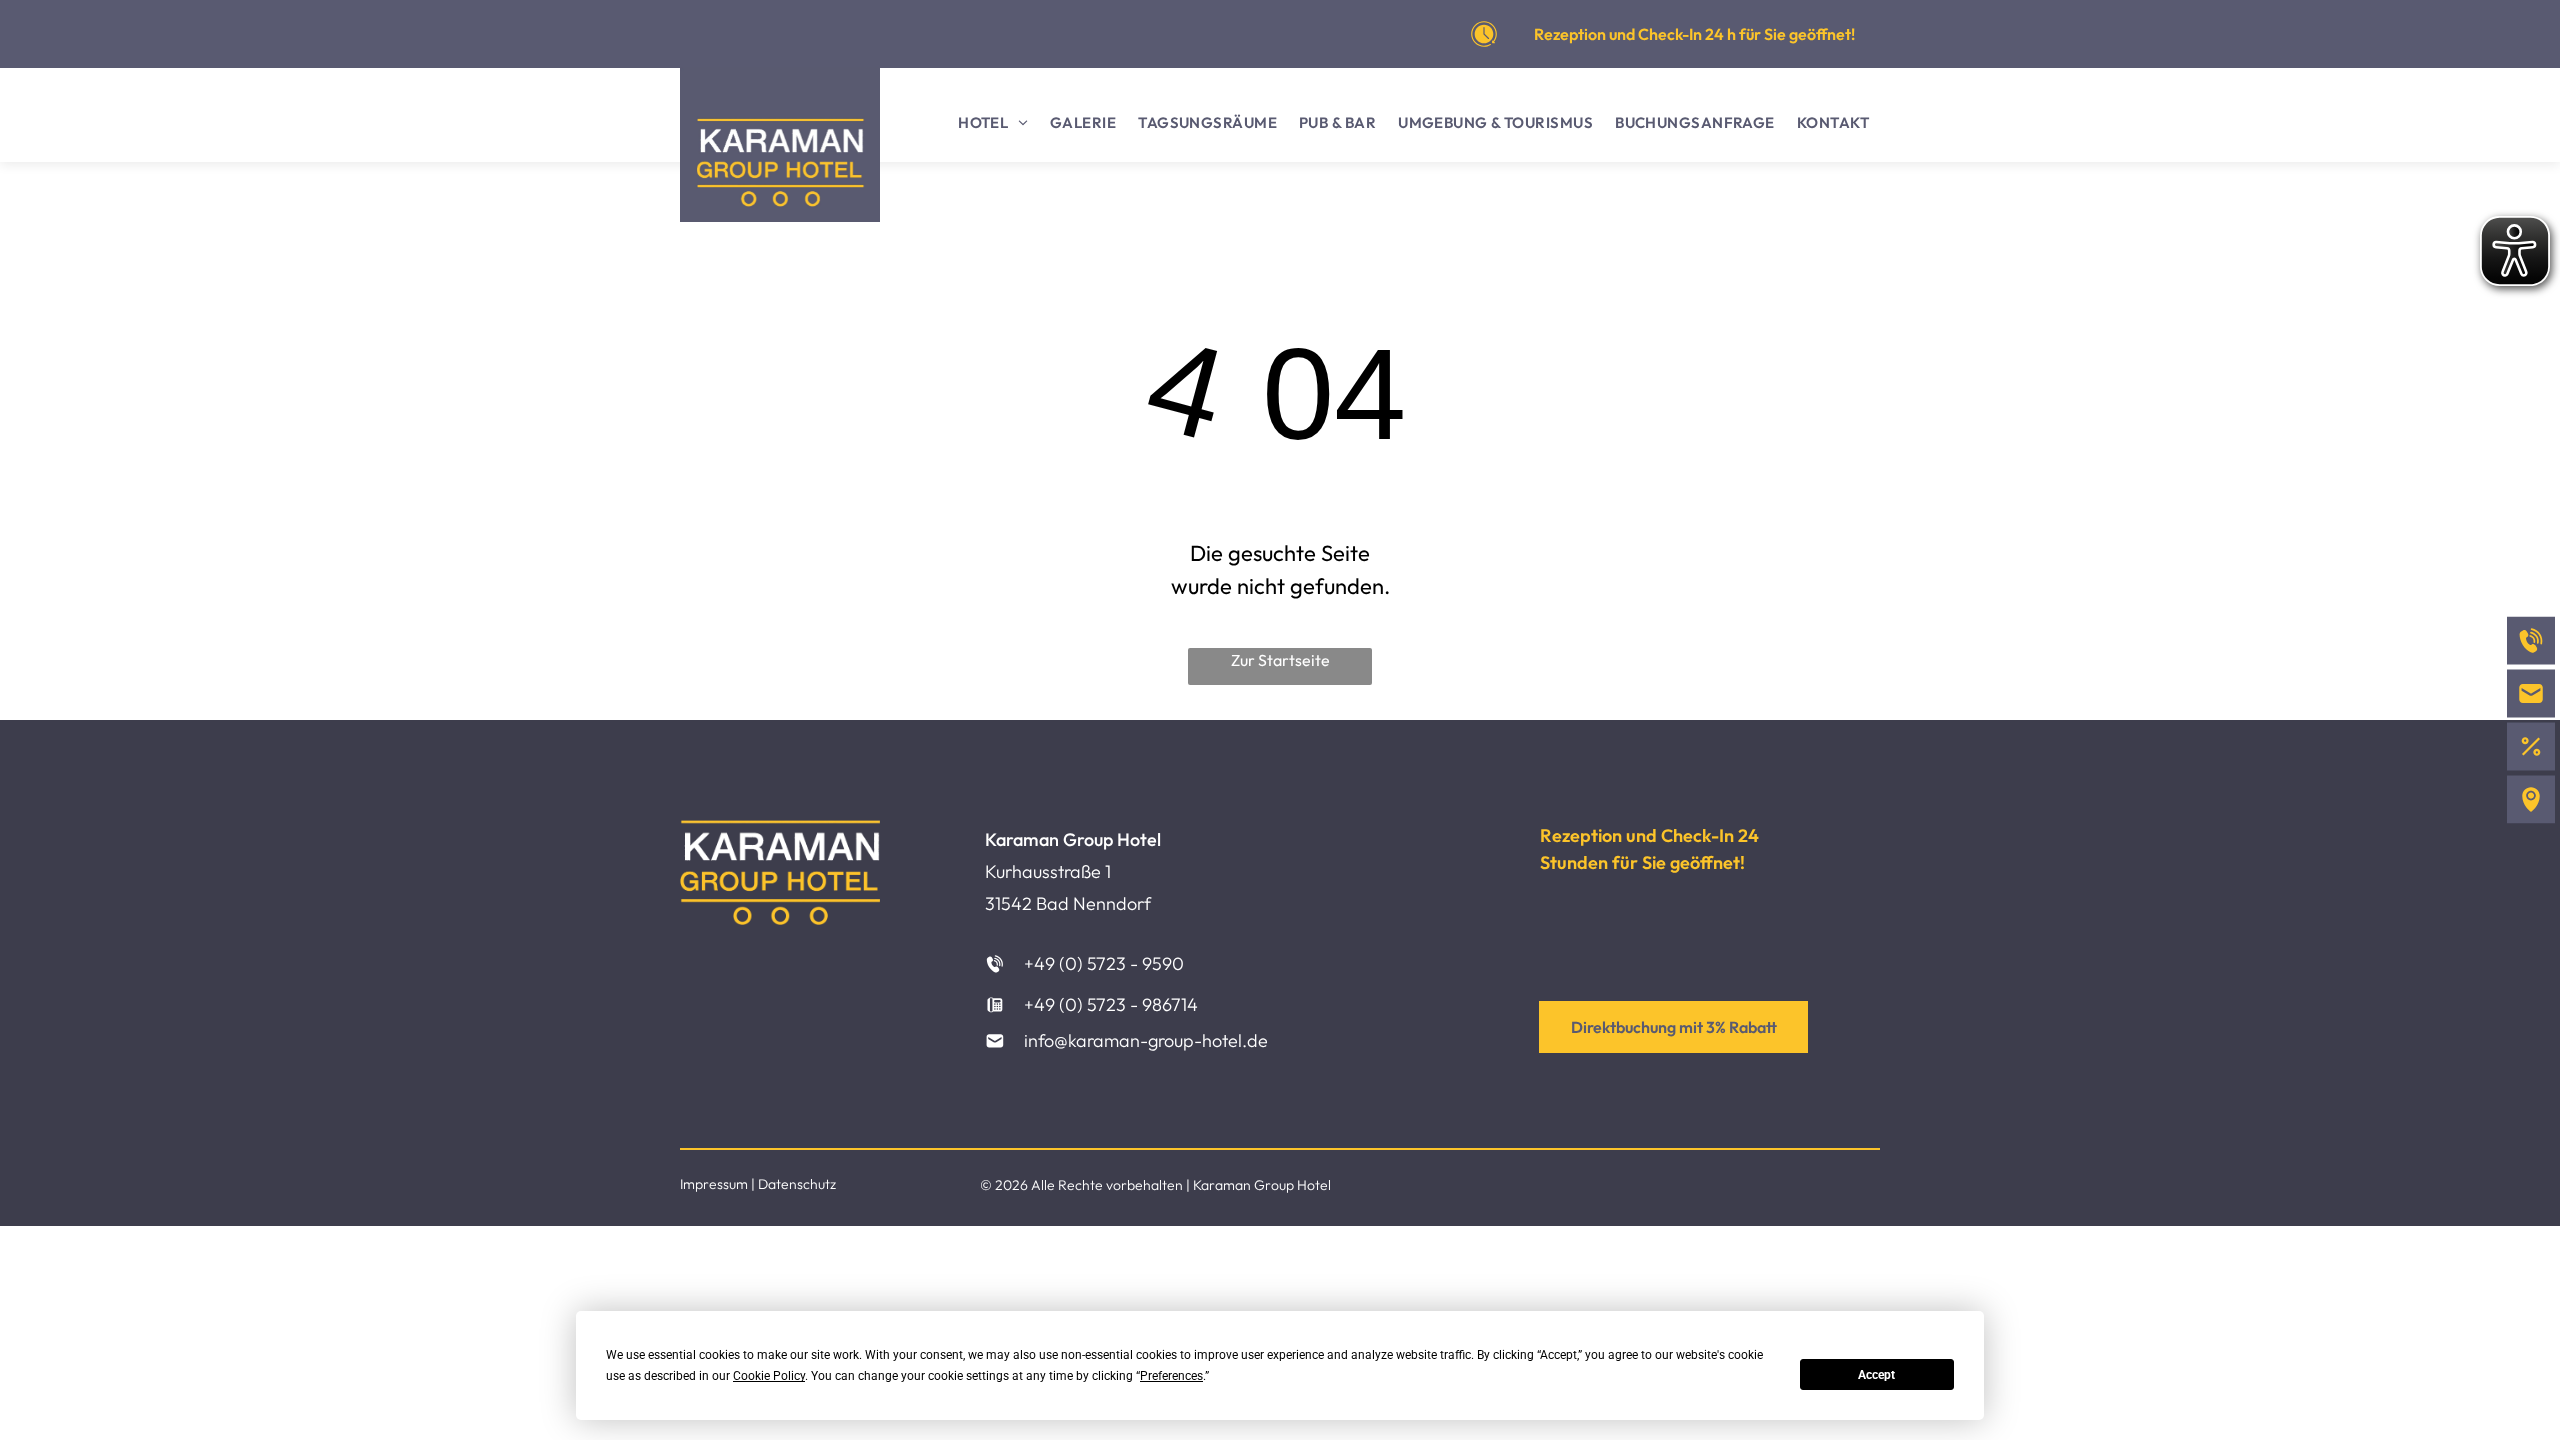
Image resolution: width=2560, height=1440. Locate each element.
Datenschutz (797, 1184)
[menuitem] (993, 123)
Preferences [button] (1171, 1376)
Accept (1876, 1375)
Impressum (714, 1184)
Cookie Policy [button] (769, 1376)
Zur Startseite (1280, 660)
